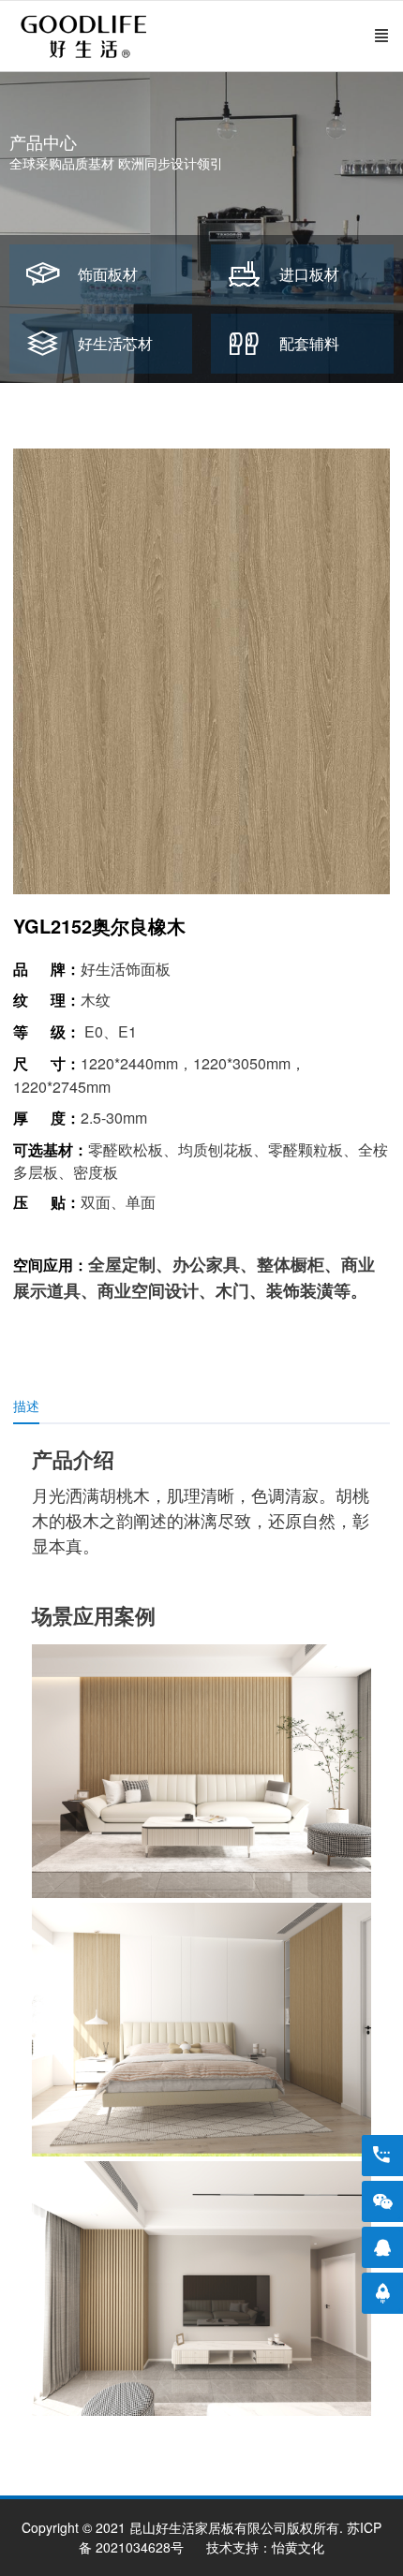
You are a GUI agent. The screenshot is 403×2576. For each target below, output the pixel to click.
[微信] (382, 2201)
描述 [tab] (26, 1406)
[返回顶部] (382, 2293)
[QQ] (382, 2247)
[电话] (382, 2156)
